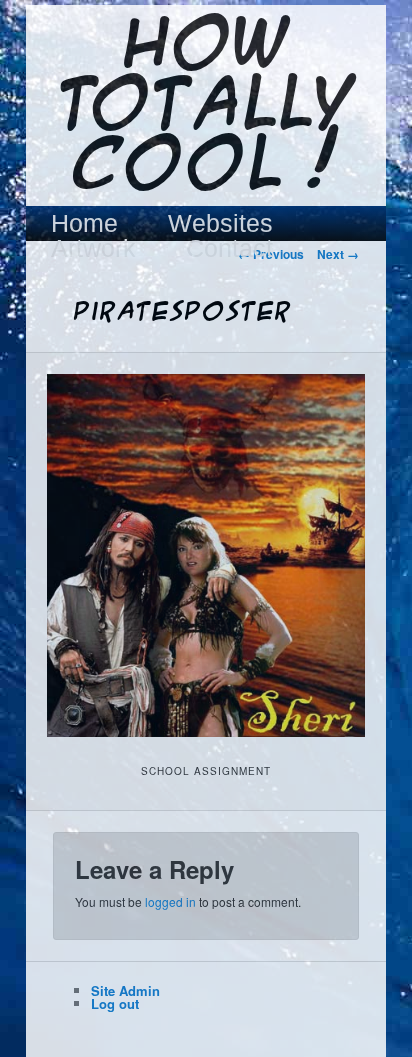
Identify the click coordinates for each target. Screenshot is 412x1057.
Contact (229, 248)
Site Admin (125, 990)
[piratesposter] (205, 555)
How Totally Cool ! (206, 107)
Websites (220, 223)
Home (84, 223)
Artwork (93, 248)
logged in (170, 901)
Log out (115, 1003)
